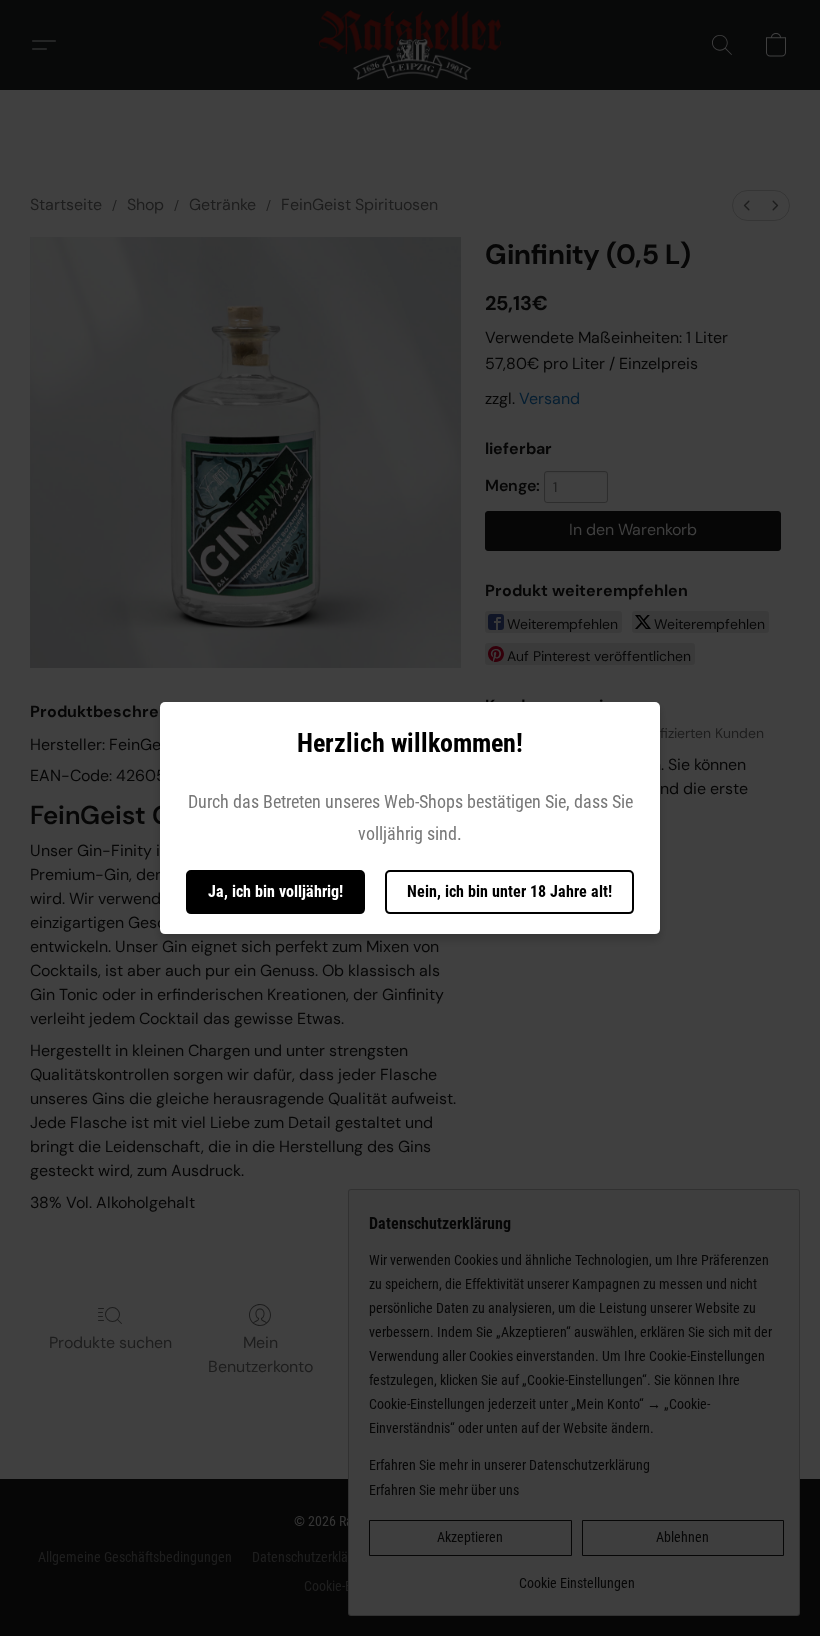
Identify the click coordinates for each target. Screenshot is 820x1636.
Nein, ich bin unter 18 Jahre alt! (509, 891)
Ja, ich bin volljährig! (275, 891)
